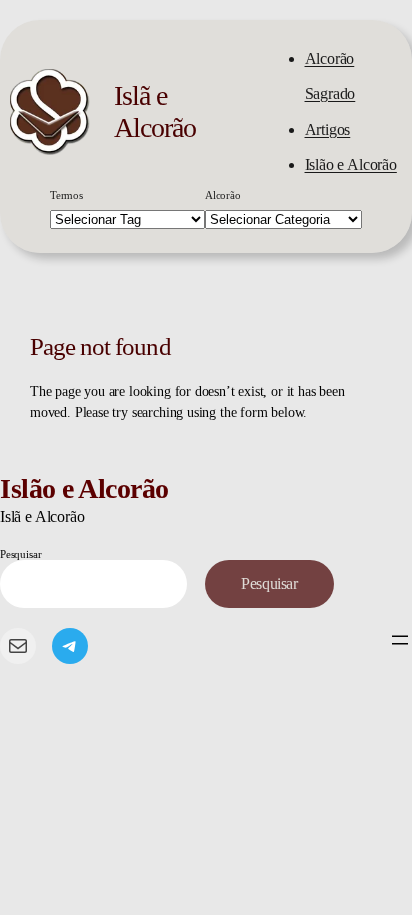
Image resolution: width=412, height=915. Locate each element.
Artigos (328, 129)
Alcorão (223, 195)
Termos (66, 195)
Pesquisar (20, 554)
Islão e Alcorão (351, 164)
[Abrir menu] (400, 640)
